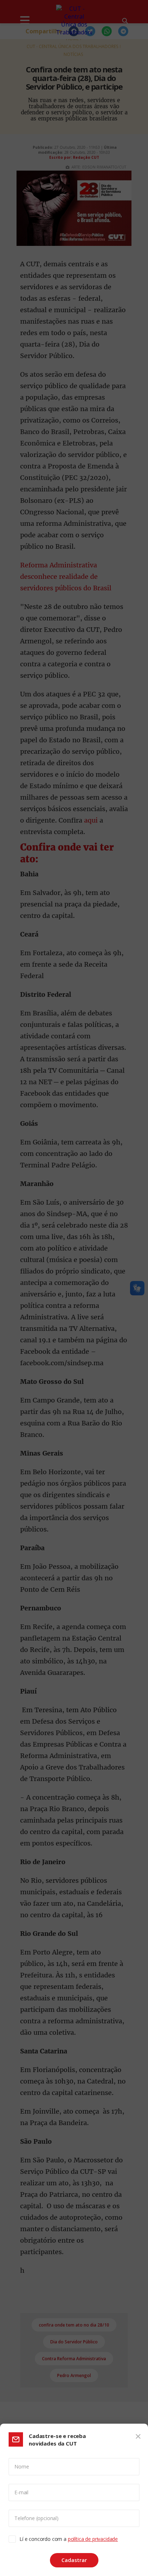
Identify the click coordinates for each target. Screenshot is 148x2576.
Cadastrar (74, 2560)
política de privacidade (93, 2539)
